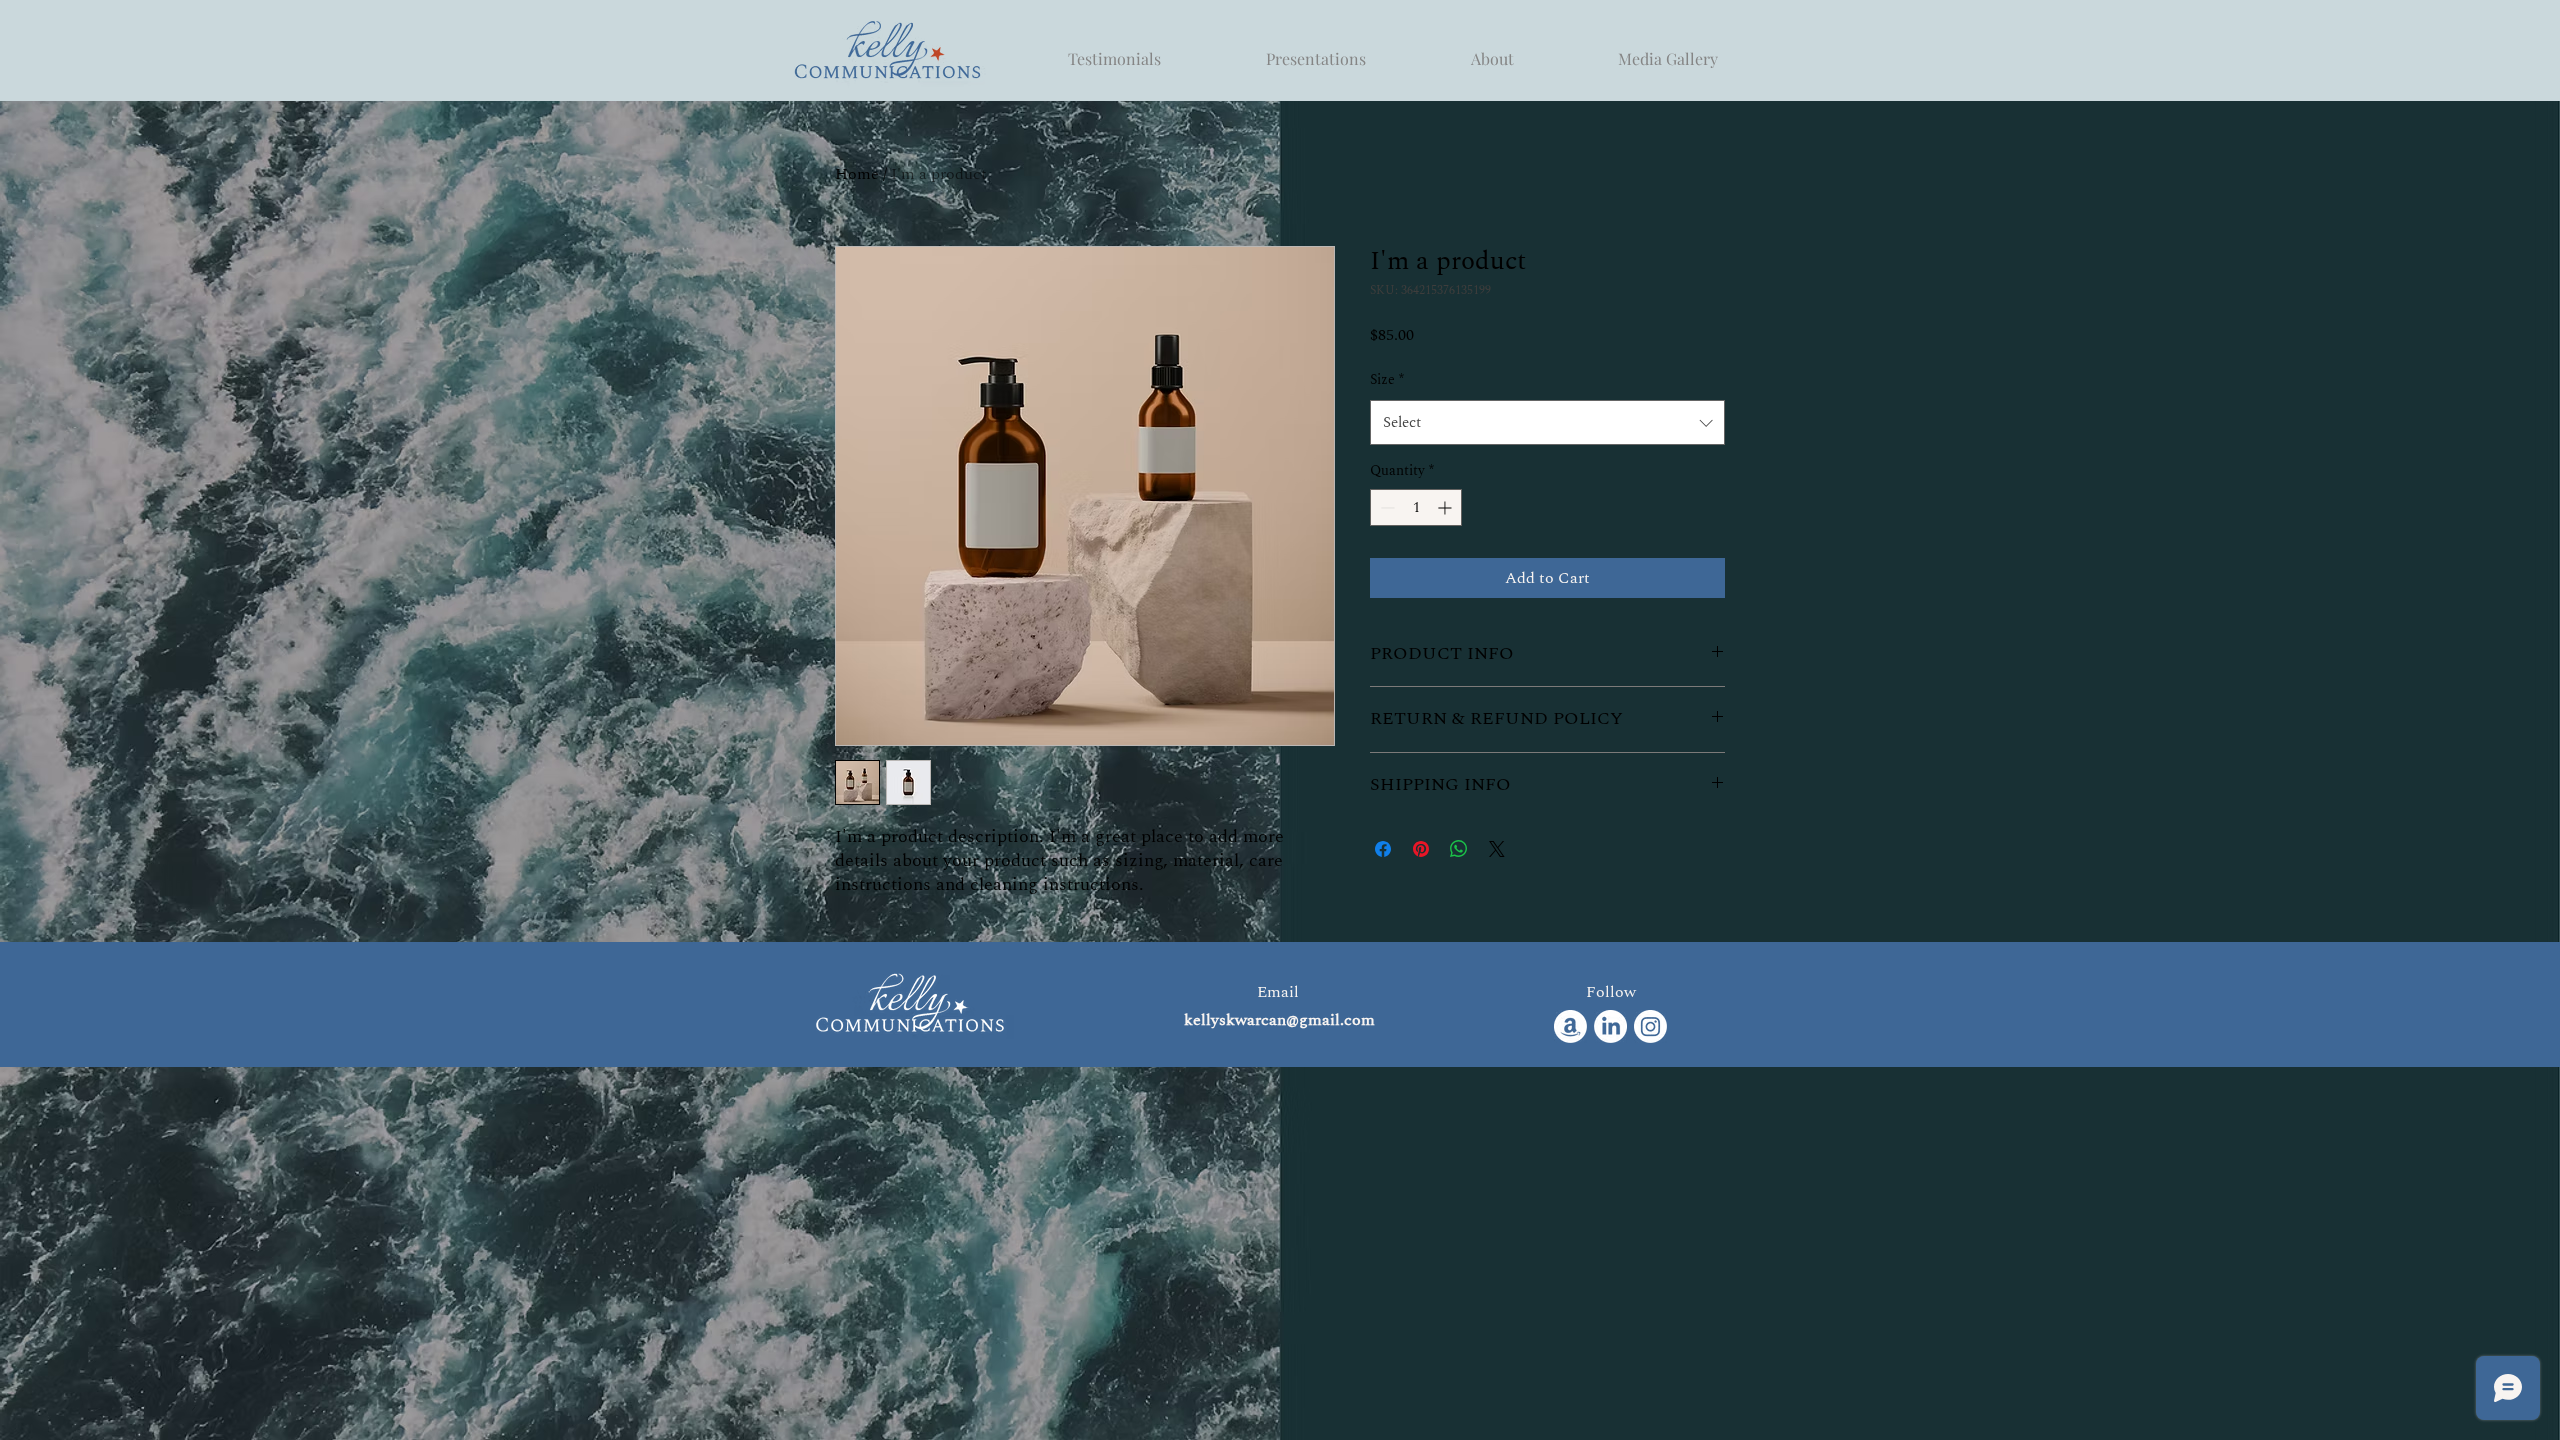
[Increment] (1446, 507)
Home (857, 174)
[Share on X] (1497, 849)
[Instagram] (1650, 1026)
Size (1387, 379)
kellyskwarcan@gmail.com (1279, 1020)
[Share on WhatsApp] (1459, 849)
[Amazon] (1570, 1026)
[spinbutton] (1416, 507)
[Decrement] (1385, 507)
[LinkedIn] (1610, 1026)
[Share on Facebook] (1383, 849)
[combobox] (1547, 422)
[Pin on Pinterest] (1421, 849)
